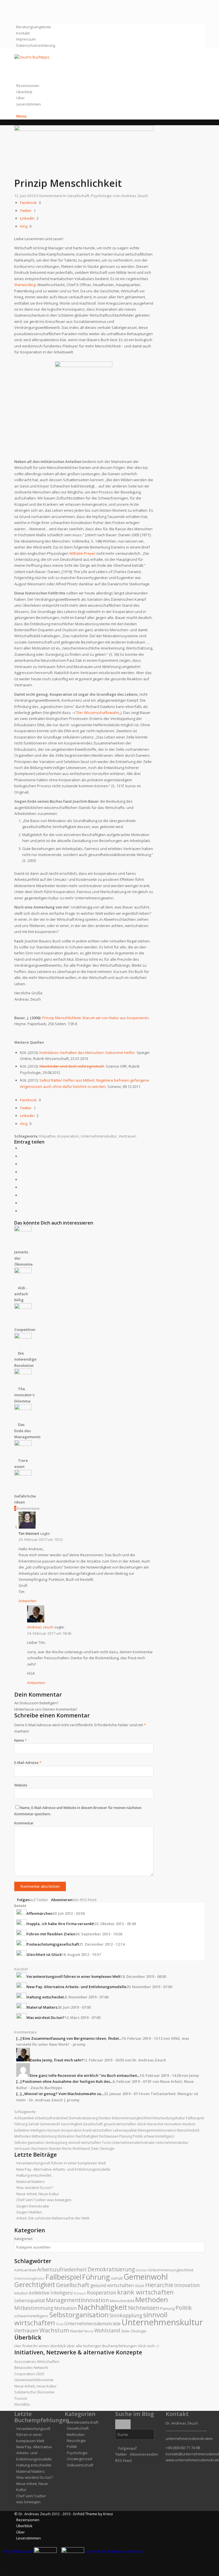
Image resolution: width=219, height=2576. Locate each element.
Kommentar (24, 1823)
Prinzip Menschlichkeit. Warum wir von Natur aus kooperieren (96, 1018)
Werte (67, 2149)
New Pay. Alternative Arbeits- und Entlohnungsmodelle (63, 2169)
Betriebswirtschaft (83, 2422)
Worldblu (22, 2404)
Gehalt (34, 2124)
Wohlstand (81, 2149)
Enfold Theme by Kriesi (93, 2514)
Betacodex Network (31, 2367)
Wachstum (39, 2149)
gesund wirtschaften (120, 2124)
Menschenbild (188, 2130)
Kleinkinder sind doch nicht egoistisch (72, 1066)
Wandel (55, 2149)
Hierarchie (155, 2124)
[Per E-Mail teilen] (21, 1211)
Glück (141, 2124)
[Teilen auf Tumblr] (21, 1187)
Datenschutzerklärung (36, 45)
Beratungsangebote (34, 27)
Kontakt (23, 33)
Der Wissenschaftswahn (98, 713)
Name (21, 1740)
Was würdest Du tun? (35, 2188)
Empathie (47, 1136)
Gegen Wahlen (29, 2212)
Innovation (173, 2124)
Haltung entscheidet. (34, 2175)
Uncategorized (79, 2459)
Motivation (66, 2136)
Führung (21, 2124)
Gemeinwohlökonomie (34, 2380)
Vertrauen (127, 1136)
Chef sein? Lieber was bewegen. (44, 2200)
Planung (126, 2136)
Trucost (21, 2398)
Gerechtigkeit (71, 2124)
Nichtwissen (109, 2136)
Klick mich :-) (148, 2346)
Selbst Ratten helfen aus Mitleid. (68, 1080)
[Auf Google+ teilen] (21, 1164)
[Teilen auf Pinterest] (21, 1172)
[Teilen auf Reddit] (21, 1203)
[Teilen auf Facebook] (21, 1148)
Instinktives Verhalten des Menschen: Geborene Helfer (87, 1053)
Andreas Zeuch (135, 196)
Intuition (189, 2124)
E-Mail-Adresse (28, 1763)
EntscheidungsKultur (169, 2118)
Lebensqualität (125, 2130)
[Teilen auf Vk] (21, 1195)
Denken (105, 2118)
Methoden (23, 2136)
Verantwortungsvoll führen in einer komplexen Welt (61, 2163)
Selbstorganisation (29, 2143)
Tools (106, 2143)
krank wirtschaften (97, 2130)
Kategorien (23, 2239)
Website (21, 1785)
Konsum (54, 2130)
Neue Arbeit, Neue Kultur (38, 2194)
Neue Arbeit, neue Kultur (36, 2386)
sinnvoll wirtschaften (85, 2143)
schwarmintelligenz (159, 2136)
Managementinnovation (157, 2130)
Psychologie (101, 196)
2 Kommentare (49, 196)
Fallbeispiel (195, 2118)
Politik (138, 2136)
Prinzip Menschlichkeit (68, 183)
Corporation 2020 (29, 2374)
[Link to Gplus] (18, 9)
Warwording (25, 285)
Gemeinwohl (50, 2124)
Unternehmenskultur (99, 1136)
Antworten (28, 1601)
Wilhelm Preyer (82, 553)
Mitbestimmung (44, 2136)
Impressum (26, 39)
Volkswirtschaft (80, 2465)
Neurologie (76, 2441)
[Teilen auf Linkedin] (21, 1179)
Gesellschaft (78, 196)
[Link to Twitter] (18, 3)
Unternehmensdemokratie (133, 2143)
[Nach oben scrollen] (2, 2573)
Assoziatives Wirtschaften (37, 2361)
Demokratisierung (83, 2118)
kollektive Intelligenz (30, 2130)
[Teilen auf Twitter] (21, 1156)
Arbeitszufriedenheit (51, 2118)
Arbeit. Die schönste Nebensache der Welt (53, 2218)
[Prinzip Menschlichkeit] (84, 129)
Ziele (95, 2149)
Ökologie (107, 2149)
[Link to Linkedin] (18, 15)
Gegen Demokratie (33, 2206)
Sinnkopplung (56, 2143)
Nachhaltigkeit (87, 2136)
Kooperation (68, 1136)
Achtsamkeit (24, 2118)
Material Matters (31, 2182)
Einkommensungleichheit (132, 2118)
